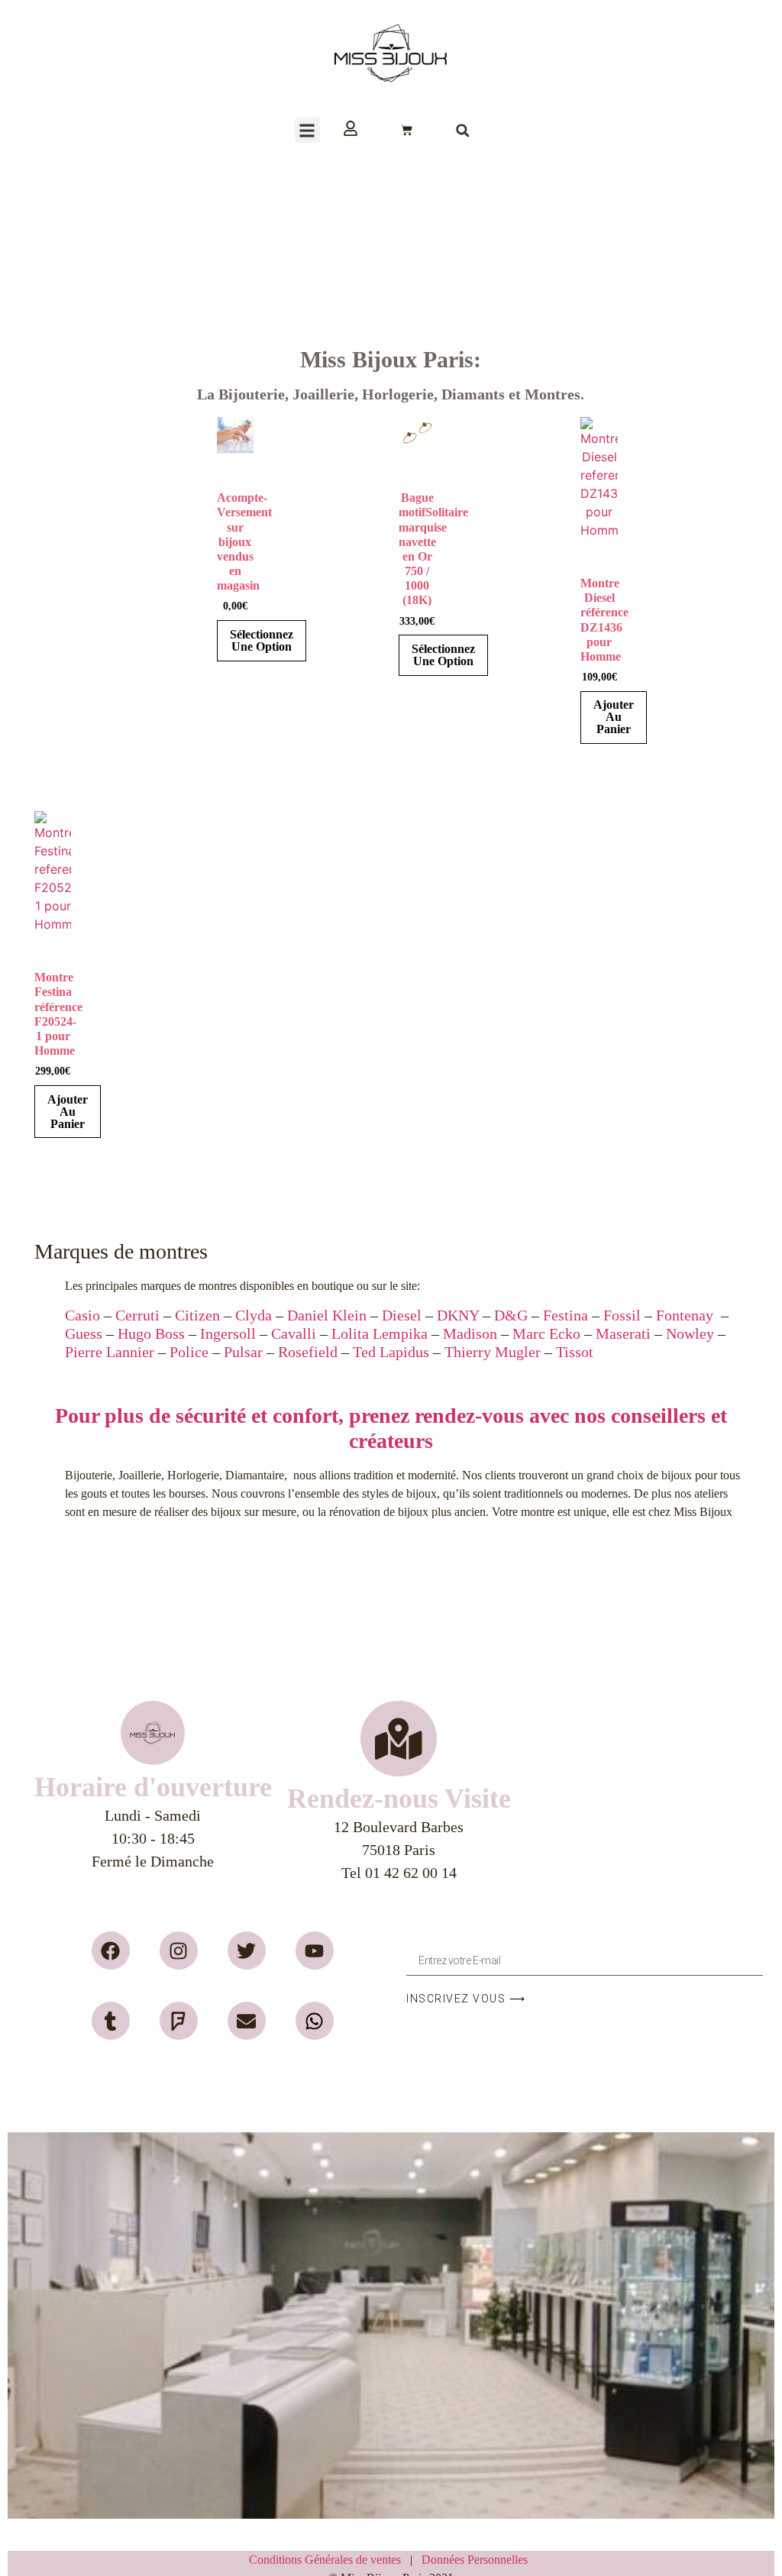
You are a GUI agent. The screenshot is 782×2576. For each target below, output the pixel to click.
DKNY (458, 1315)
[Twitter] (247, 1951)
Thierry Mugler (493, 1352)
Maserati (623, 1333)
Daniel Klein (327, 1315)
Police (189, 1352)
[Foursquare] (179, 2021)
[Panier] (407, 130)
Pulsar (243, 1352)
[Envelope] (247, 2021)
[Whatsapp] (315, 2021)
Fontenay (685, 1315)
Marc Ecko (544, 1333)
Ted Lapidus (391, 1352)
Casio (82, 1315)
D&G (511, 1315)
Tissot (575, 1352)
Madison (470, 1333)
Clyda (254, 1315)
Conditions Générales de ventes (330, 2560)
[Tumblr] (111, 2021)
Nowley (690, 1333)
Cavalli (294, 1333)
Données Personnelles (475, 2560)
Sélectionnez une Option (262, 640)
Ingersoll (228, 1333)
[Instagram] (179, 1951)
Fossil (622, 1315)
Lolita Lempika (380, 1333)
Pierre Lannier (110, 1352)
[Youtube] (315, 1951)
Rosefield (308, 1352)
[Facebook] (111, 1951)
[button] (307, 130)
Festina (565, 1315)
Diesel (402, 1315)
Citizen (197, 1315)
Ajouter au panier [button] (614, 717)
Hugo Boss (151, 1333)
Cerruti (137, 1315)
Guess (84, 1333)
